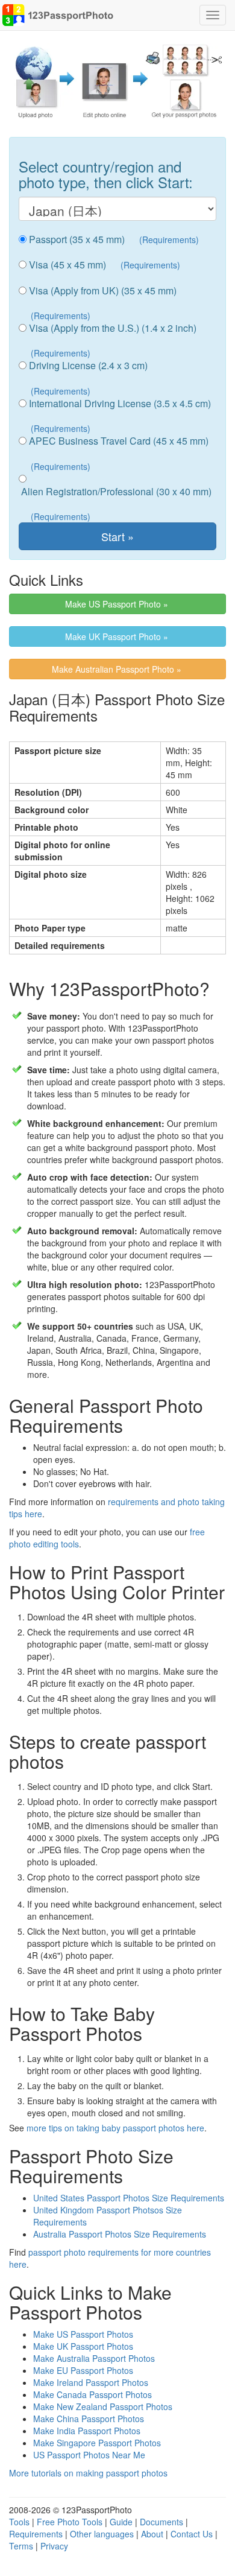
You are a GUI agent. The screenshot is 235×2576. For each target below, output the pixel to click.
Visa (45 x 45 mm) (66, 265)
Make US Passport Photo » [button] (118, 604)
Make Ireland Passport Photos (91, 2382)
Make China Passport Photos (89, 2419)
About (152, 2534)
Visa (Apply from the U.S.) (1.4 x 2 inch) (111, 328)
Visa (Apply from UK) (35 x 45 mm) (102, 291)
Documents (161, 2522)
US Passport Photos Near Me (89, 2455)
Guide (121, 2522)
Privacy (54, 2546)
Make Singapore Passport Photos (97, 2443)
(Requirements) (169, 240)
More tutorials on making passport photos (88, 2473)
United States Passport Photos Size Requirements (129, 2198)
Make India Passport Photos (87, 2431)
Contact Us (192, 2534)
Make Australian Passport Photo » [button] (118, 669)
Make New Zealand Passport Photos (103, 2406)
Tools (19, 2522)
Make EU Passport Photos (83, 2370)
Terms (21, 2546)
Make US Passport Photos (83, 2334)
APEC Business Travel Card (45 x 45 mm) (117, 441)
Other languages (102, 2534)
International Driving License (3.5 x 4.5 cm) (119, 404)
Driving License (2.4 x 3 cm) (87, 366)
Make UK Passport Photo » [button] (118, 636)
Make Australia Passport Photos (94, 2358)
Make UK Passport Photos (83, 2346)
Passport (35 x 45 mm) (76, 240)
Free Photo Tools (70, 2522)
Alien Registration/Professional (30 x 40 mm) (115, 492)
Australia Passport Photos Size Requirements (120, 2234)
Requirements (36, 2534)
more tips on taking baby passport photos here (115, 2128)
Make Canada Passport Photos (92, 2394)
